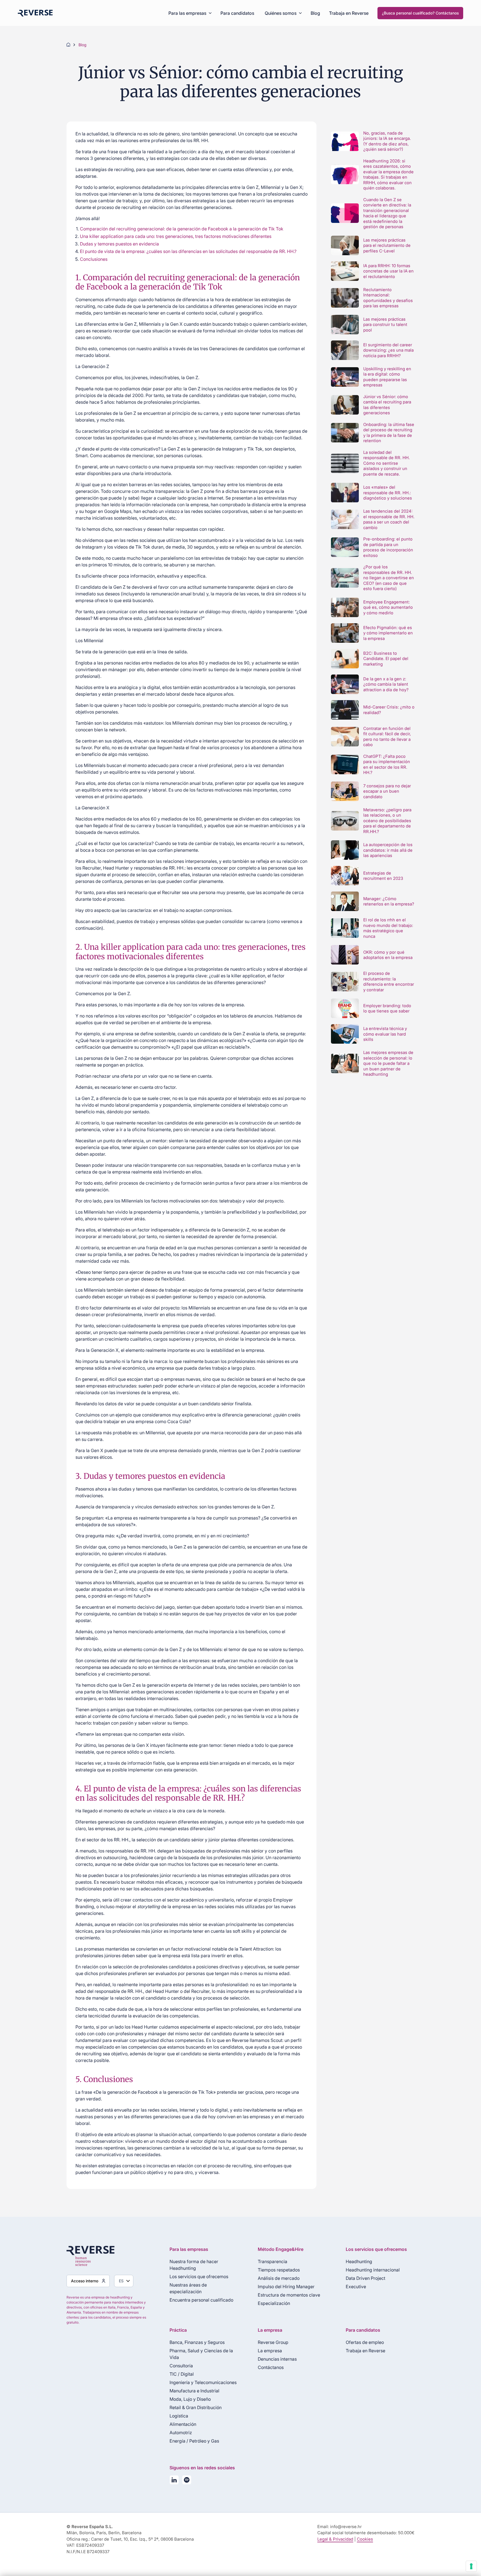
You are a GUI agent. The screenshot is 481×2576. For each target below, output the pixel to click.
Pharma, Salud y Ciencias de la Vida (201, 2354)
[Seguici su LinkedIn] (174, 2481)
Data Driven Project (365, 2278)
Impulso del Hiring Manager (286, 2287)
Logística (179, 2416)
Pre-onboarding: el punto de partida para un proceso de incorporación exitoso (388, 547)
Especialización (274, 2303)
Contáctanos (271, 2367)
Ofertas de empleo (365, 2342)
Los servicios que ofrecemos (199, 2276)
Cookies (365, 2539)
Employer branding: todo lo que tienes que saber (387, 1008)
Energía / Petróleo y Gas (194, 2441)
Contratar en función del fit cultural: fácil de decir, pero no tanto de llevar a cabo (387, 737)
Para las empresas (187, 13)
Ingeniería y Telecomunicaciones (203, 2382)
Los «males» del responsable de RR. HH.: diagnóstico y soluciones (388, 493)
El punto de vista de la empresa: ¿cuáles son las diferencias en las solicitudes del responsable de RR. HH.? (189, 251)
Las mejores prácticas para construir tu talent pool (385, 325)
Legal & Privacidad (335, 2539)
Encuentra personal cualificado (201, 2300)
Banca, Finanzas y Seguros (197, 2342)
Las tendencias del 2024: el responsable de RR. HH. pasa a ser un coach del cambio (389, 519)
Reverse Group (273, 2342)
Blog (315, 13)
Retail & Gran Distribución (196, 2407)
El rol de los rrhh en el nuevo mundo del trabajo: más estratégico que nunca (388, 928)
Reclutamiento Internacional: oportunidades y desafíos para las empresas (388, 298)
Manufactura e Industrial (194, 2391)
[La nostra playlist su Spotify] (187, 2481)
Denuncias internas (277, 2359)
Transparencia (273, 2261)
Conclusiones (94, 259)
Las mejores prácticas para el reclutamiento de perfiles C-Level (387, 245)
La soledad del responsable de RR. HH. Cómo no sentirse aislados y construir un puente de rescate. (386, 463)
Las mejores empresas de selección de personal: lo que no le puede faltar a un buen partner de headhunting (388, 1063)
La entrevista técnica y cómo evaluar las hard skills (385, 1034)
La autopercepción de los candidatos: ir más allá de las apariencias (388, 850)
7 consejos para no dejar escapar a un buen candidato (387, 791)
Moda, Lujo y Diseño (190, 2399)
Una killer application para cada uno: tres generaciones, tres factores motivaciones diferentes (176, 236)
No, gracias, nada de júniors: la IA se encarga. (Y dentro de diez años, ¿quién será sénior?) (387, 141)
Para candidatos (237, 13)
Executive (356, 2287)
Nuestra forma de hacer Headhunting (194, 2265)
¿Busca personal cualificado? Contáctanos (420, 13)
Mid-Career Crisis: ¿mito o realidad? (389, 710)
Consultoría (181, 2366)
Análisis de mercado (279, 2278)
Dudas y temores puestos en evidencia (120, 244)
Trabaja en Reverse (349, 13)
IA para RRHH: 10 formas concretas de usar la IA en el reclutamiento (388, 271)
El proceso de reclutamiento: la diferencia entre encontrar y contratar (389, 982)
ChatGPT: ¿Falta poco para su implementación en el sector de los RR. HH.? (387, 764)
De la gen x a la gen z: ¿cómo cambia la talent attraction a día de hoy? (386, 684)
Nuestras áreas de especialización (188, 2288)
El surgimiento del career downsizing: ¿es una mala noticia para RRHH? (388, 350)
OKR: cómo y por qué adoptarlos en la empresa (388, 955)
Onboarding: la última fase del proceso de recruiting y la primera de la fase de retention (389, 433)
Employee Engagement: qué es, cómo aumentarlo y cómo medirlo (388, 607)
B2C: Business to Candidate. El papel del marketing (386, 659)
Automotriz (181, 2433)
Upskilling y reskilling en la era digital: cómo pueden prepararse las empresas (387, 377)
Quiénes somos (281, 13)
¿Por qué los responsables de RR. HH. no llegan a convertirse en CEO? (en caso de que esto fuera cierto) (389, 578)
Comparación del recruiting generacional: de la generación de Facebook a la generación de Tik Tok (182, 229)
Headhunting (359, 2261)
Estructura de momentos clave (289, 2295)
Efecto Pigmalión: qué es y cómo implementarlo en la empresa (388, 633)
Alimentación (183, 2424)
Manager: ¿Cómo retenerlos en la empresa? (389, 901)
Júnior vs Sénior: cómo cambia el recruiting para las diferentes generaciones (387, 405)
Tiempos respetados (279, 2270)
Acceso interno (85, 2281)
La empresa (270, 2351)
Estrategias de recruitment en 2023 (383, 876)
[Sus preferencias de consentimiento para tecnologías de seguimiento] (471, 2566)
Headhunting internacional (373, 2270)
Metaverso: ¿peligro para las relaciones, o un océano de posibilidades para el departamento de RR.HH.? (387, 821)
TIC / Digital (182, 2374)
